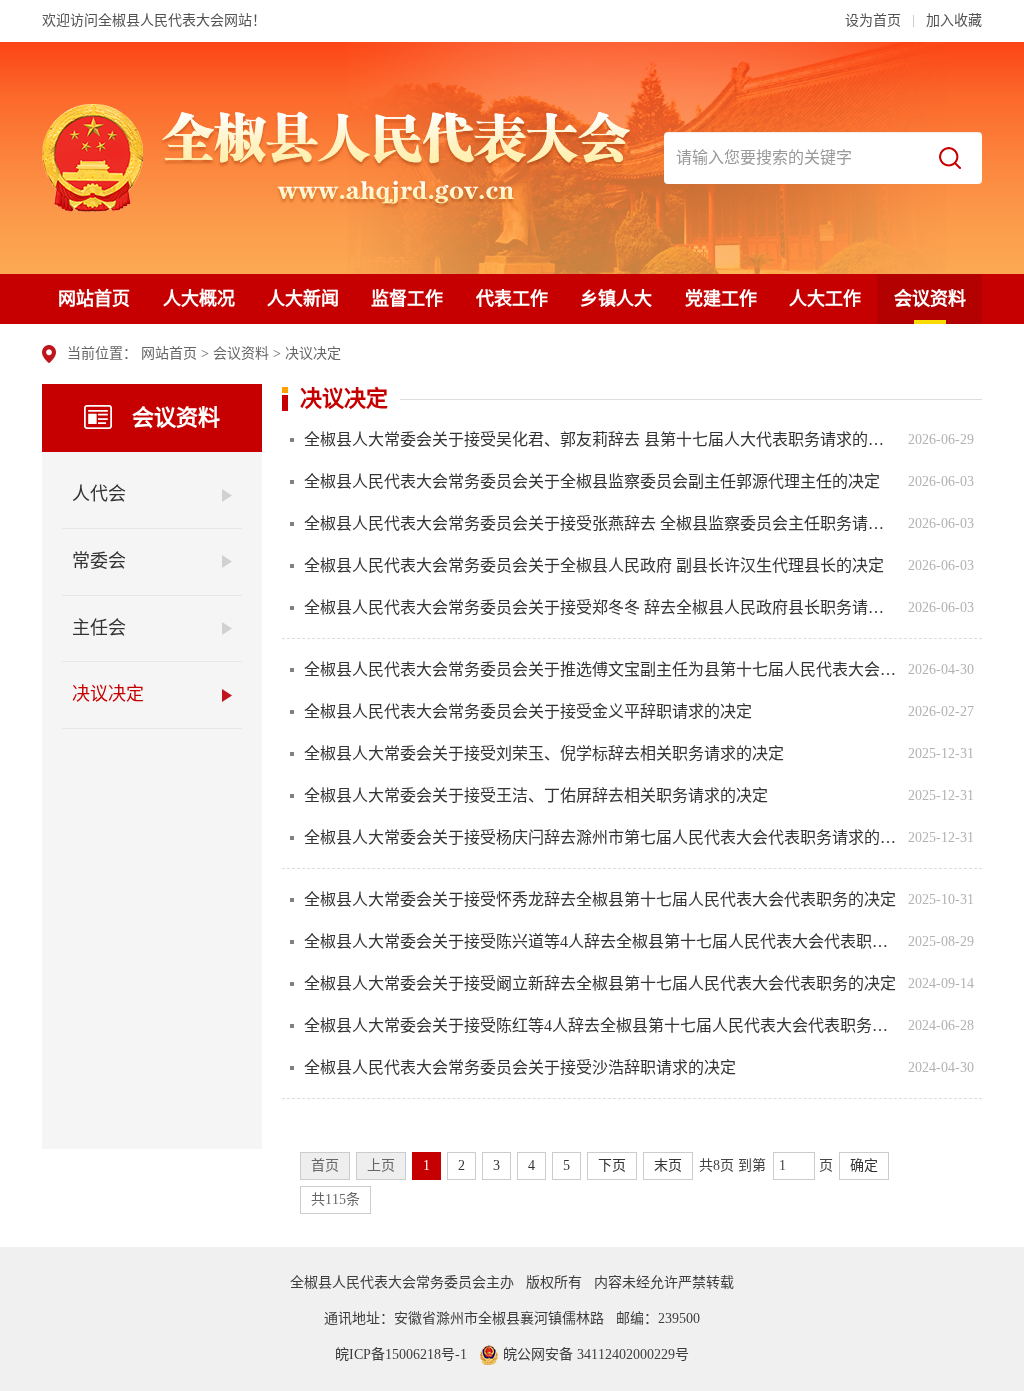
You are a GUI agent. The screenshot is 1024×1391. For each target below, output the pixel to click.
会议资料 (930, 299)
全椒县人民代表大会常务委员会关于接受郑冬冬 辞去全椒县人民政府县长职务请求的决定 (601, 607)
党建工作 (721, 299)
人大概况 (199, 299)
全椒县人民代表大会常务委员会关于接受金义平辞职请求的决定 (528, 711)
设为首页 (873, 20)
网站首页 (94, 299)
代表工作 (512, 299)
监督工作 (407, 299)
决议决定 (313, 353)
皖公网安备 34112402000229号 (594, 1354)
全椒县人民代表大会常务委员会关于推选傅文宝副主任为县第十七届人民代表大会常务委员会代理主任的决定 (601, 669)
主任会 (99, 628)
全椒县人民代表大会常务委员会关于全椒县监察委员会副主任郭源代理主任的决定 (592, 481)
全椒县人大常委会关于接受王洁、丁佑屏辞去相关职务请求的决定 (536, 795)
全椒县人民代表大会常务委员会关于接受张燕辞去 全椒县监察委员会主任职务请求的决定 (601, 523)
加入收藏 (954, 20)
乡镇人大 (616, 299)
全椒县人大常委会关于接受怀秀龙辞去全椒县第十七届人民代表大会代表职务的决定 (600, 899)
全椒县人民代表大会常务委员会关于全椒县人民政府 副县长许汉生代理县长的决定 (594, 565)
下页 (612, 1165)
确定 (864, 1165)
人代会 (99, 494)
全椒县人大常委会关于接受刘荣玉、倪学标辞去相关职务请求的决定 (544, 753)
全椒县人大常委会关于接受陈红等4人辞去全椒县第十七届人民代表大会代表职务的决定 (601, 1025)
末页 (668, 1165)
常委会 (99, 561)
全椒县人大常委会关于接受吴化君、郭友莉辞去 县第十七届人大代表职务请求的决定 (601, 439)
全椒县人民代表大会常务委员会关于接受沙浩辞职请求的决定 (520, 1067)
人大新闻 (303, 299)
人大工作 (825, 299)
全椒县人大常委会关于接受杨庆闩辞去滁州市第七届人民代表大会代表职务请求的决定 (601, 837)
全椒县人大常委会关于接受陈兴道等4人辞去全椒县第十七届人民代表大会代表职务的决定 (601, 941)
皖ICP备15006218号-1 (401, 1354)
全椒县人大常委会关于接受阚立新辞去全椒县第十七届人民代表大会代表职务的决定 (600, 983)
